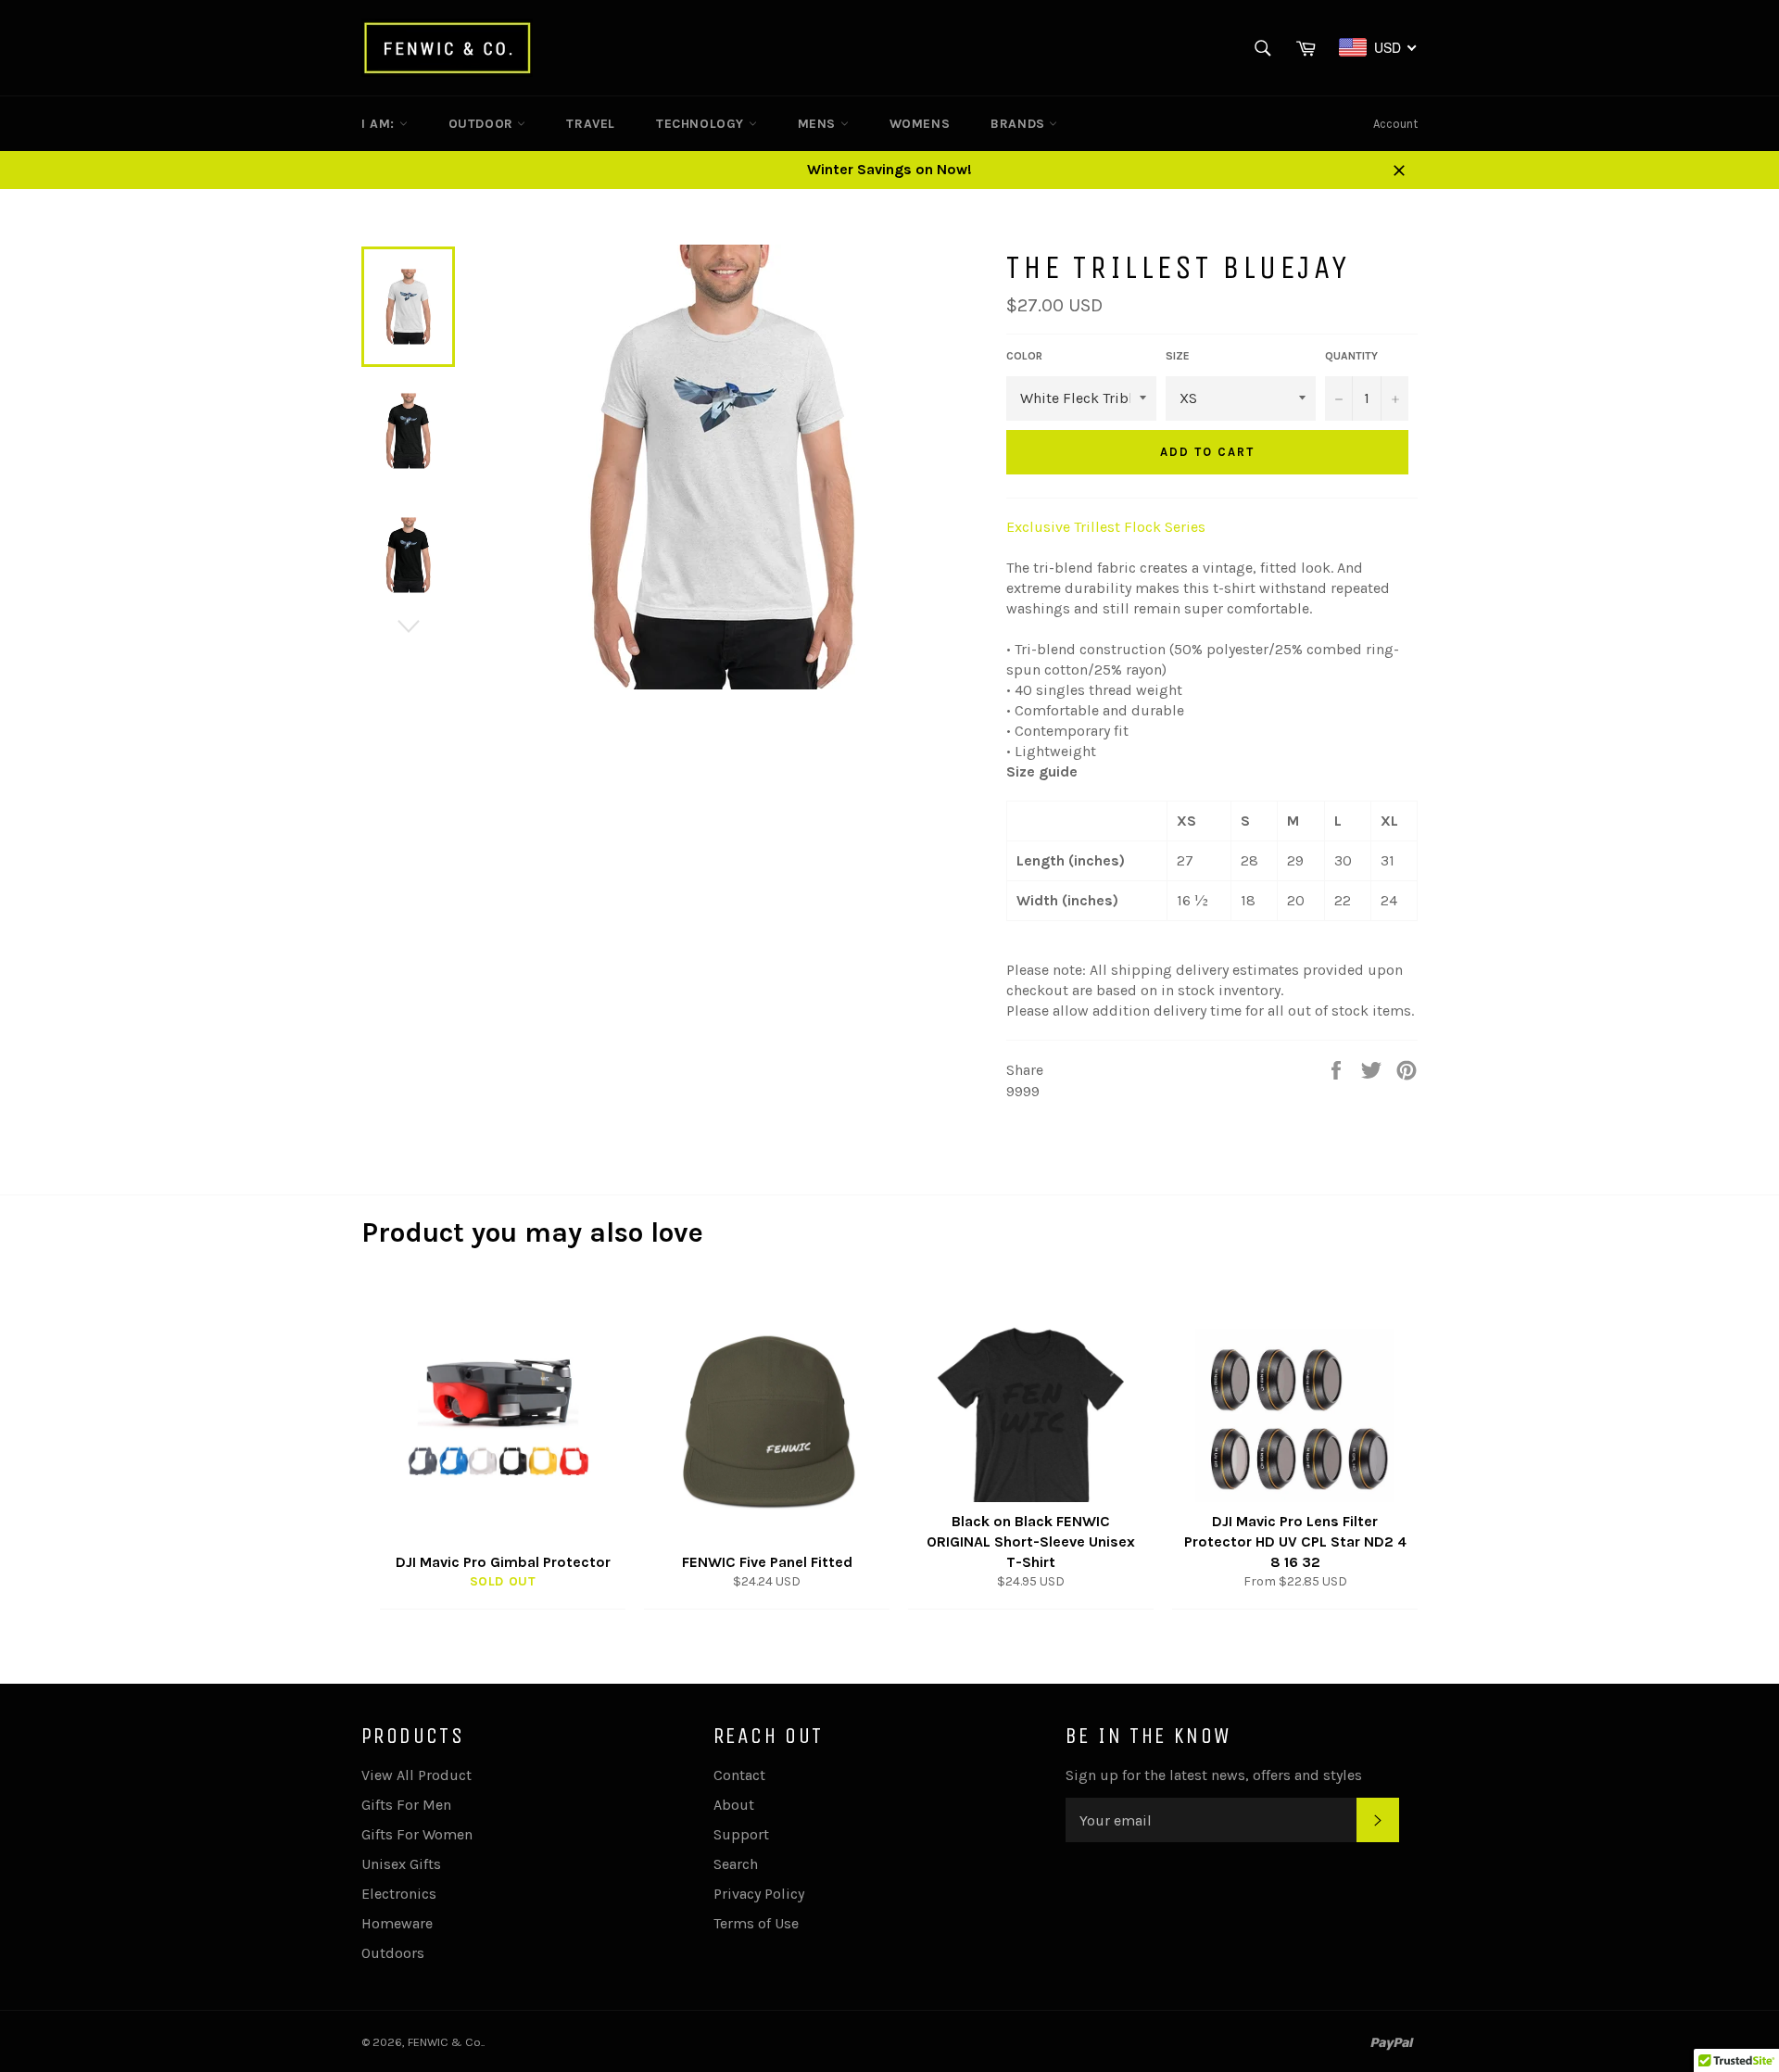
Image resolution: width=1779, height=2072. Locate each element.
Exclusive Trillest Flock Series (1106, 527)
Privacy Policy (759, 1894)
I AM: (380, 124)
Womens (920, 124)
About (734, 1805)
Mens (819, 124)
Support (741, 1834)
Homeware (397, 1923)
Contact (739, 1775)
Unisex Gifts (401, 1864)
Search (736, 1864)
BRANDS (1020, 124)
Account (1395, 124)
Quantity (1351, 356)
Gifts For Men (406, 1805)
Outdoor (483, 124)
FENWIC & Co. (445, 2042)
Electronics (399, 1894)
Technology (702, 124)
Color (1024, 356)
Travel (591, 124)
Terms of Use (756, 1923)
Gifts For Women (417, 1834)
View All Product (416, 1775)
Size (1178, 356)
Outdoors (393, 1953)
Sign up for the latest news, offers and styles (1214, 1775)
